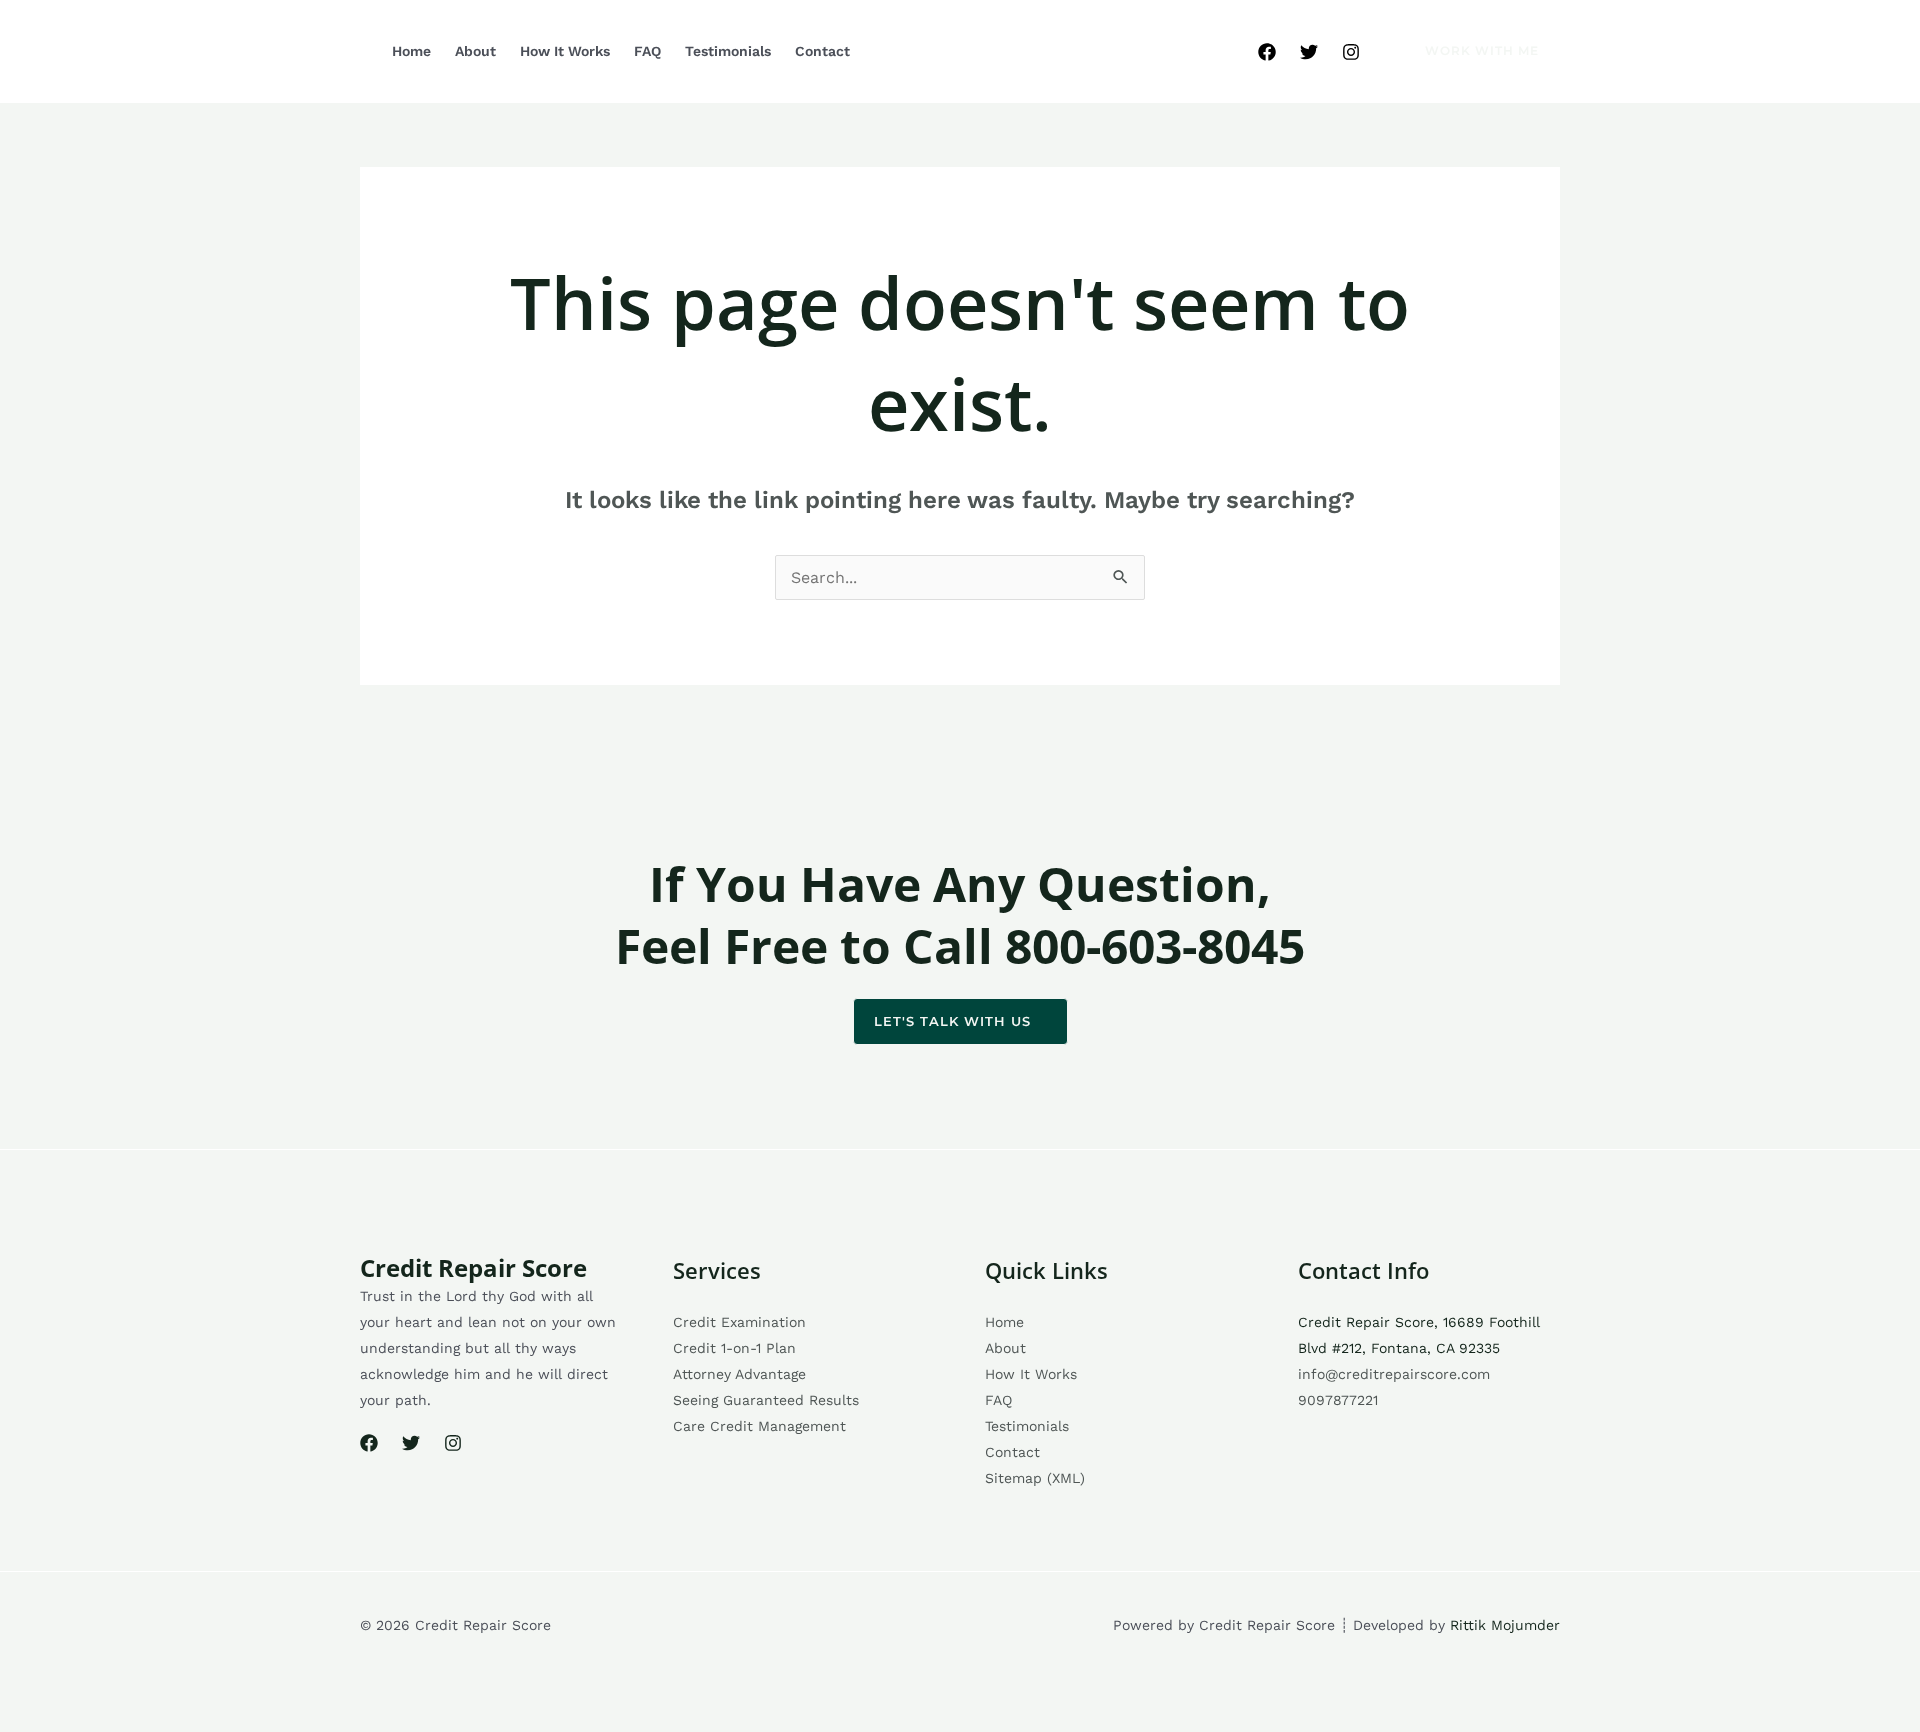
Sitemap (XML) (1035, 1478)
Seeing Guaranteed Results (766, 1400)
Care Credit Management (759, 1426)
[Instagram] (1351, 52)
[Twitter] (1309, 52)
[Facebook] (1267, 52)
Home (411, 51)
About (475, 51)
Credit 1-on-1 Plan (734, 1348)
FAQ (647, 51)
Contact (822, 51)
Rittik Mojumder (1505, 1625)
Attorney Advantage (739, 1374)
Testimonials (728, 51)
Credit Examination (739, 1322)
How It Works (565, 51)
